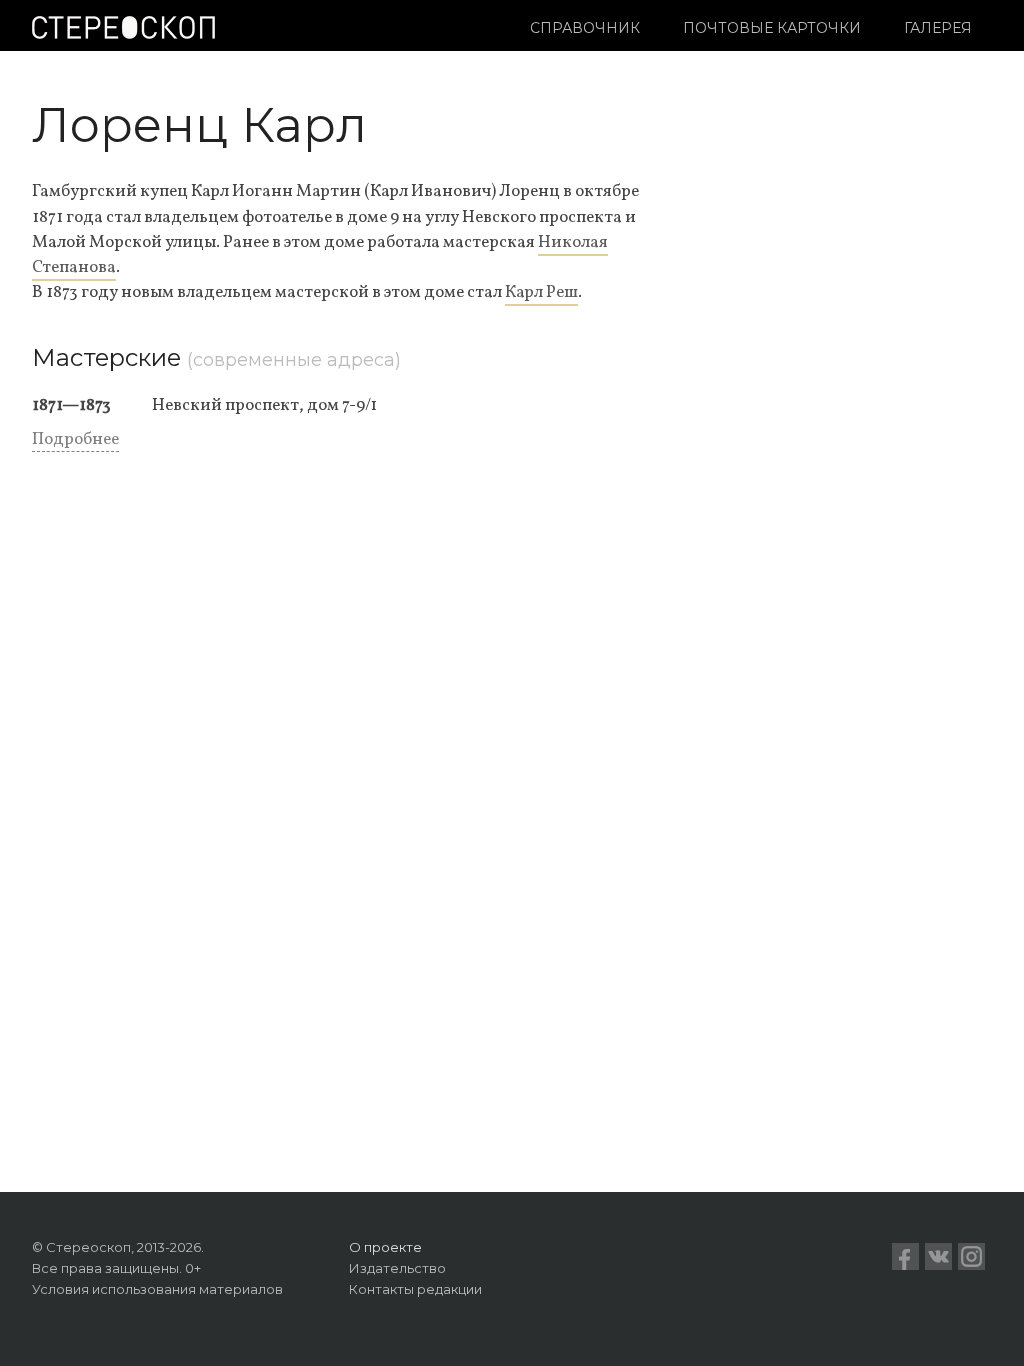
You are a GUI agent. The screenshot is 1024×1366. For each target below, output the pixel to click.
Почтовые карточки (772, 28)
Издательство (397, 1268)
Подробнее (75, 439)
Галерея (938, 28)
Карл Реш (541, 292)
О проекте (385, 1247)
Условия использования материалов (157, 1289)
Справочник (585, 28)
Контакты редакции (415, 1289)
